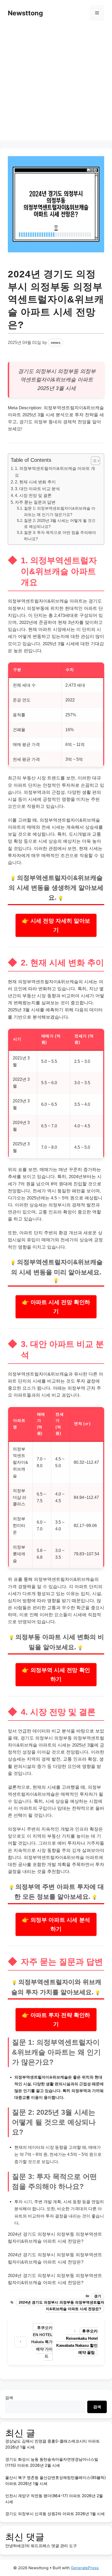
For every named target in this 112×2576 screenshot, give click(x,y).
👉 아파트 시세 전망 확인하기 (56, 1307)
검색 (9, 2398)
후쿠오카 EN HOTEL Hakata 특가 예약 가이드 (42, 2342)
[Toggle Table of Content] (93, 461)
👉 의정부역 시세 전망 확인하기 (56, 1675)
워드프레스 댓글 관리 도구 (54, 2546)
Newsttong (25, 13)
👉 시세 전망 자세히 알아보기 (56, 925)
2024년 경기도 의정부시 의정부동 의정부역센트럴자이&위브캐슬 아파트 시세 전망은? (61, 2306)
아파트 (85, 380)
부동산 (29, 778)
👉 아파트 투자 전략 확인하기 (56, 2020)
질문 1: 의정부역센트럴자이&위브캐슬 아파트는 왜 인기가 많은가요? (60, 511)
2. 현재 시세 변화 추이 (35, 482)
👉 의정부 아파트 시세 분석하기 (56, 1924)
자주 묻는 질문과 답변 (35, 502)
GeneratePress (85, 2568)
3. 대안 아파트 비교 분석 (37, 489)
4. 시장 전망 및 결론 (33, 495)
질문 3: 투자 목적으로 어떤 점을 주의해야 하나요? (60, 536)
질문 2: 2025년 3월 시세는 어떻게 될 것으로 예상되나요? (60, 524)
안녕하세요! (15, 2546)
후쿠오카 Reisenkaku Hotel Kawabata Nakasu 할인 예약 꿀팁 (77, 2342)
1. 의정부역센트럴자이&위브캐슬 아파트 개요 (55, 472)
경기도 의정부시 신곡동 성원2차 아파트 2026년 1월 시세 (55, 2514)
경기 (98, 2296)
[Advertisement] (56, 85)
